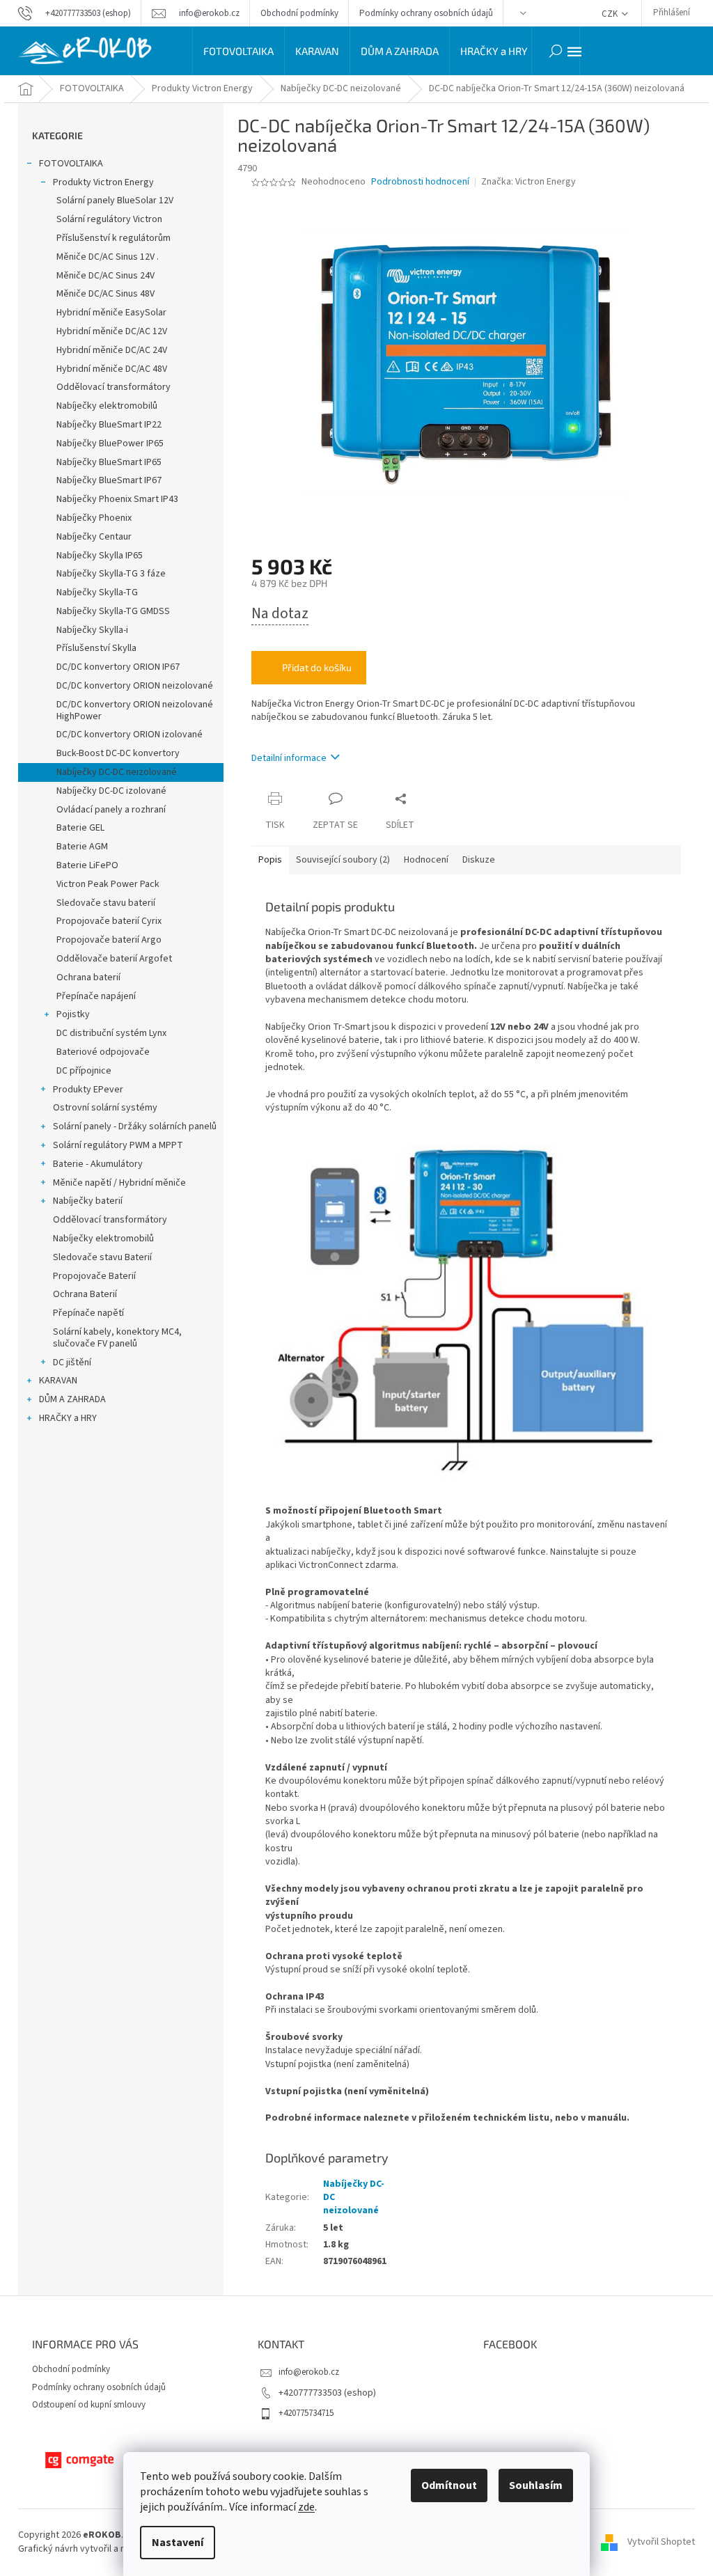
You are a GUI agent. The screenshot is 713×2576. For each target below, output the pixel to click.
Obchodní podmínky (299, 13)
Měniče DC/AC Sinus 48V (105, 294)
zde (306, 2507)
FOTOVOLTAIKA (71, 164)
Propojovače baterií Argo (109, 940)
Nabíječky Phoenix (94, 518)
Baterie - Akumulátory (98, 1164)
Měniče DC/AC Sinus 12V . (108, 257)
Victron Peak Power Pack (108, 884)
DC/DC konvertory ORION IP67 (118, 667)
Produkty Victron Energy (103, 182)
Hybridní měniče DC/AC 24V (112, 350)
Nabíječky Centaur (94, 537)
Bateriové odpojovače (103, 1052)
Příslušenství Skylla (96, 648)
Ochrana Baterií (85, 1294)
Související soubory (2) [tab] (343, 860)
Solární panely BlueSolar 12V (115, 201)
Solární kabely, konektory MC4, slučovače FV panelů (117, 1338)
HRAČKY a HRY (68, 1418)
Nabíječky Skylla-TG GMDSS (113, 611)
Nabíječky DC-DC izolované (111, 791)
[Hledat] (556, 51)
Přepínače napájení (96, 996)
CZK (611, 14)
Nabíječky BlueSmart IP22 (109, 425)
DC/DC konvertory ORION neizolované (135, 686)
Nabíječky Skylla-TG (97, 592)
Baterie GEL (80, 828)
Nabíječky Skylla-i (92, 630)
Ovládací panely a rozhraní (111, 810)
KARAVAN (58, 1381)
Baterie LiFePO (87, 865)
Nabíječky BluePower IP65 (110, 443)
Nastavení (178, 2543)
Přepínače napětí (88, 1313)
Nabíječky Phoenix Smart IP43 (117, 499)
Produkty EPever (88, 1090)
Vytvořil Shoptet (661, 2542)
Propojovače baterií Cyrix (109, 921)
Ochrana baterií (88, 977)
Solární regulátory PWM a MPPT (118, 1145)
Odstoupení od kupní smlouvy (89, 2405)
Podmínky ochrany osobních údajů (426, 13)
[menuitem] (238, 51)
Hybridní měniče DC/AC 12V (112, 331)
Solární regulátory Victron (109, 219)
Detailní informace (289, 758)
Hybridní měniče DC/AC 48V (112, 369)
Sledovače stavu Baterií (102, 1257)
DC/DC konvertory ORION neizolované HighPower (135, 710)
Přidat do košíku (317, 667)
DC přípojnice (84, 1071)
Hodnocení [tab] (426, 860)
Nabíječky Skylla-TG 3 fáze (111, 574)
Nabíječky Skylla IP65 (100, 556)
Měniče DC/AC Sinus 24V (105, 276)
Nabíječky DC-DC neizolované (117, 772)
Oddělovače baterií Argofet (114, 959)
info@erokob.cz (309, 2372)
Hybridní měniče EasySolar (111, 313)
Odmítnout (449, 2485)
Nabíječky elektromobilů (107, 406)
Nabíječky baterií (88, 1201)
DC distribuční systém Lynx (111, 1033)
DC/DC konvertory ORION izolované (130, 735)
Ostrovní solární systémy (105, 1108)
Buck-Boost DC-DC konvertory (118, 753)
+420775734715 (306, 2413)
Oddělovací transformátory (113, 387)
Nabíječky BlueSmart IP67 (109, 480)
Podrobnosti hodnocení (420, 182)
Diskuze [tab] (479, 860)
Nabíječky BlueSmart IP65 (109, 462)
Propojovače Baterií (94, 1276)
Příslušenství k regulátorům (113, 238)
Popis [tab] (270, 860)
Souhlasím (536, 2485)
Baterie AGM (82, 847)
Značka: (528, 182)
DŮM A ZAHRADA (72, 1399)
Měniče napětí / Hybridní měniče (119, 1183)
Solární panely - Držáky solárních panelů (135, 1126)
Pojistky (73, 1014)
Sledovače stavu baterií (106, 903)
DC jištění (72, 1362)
